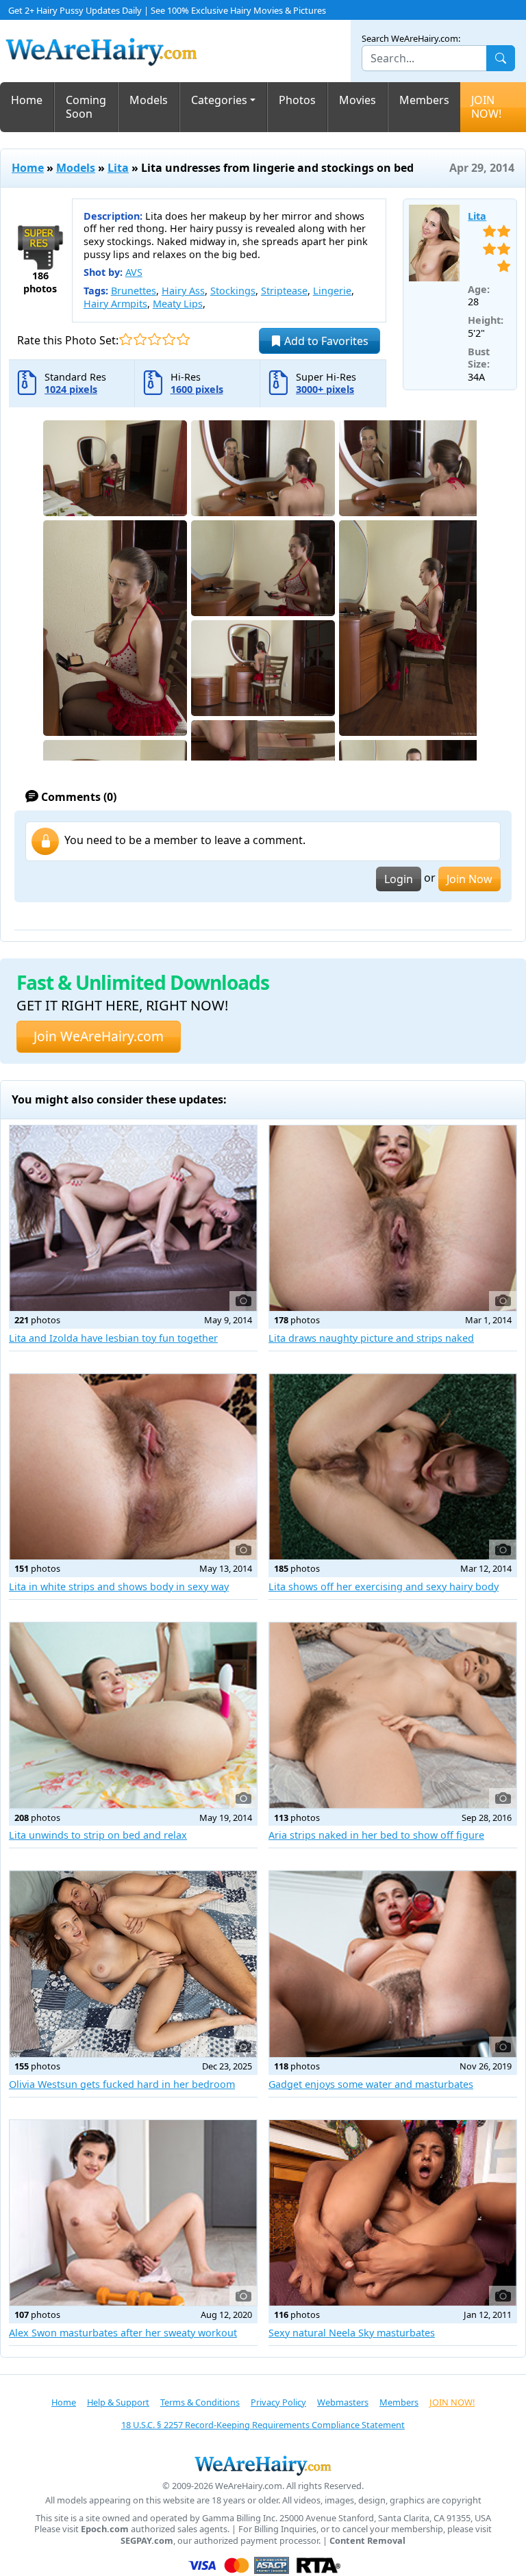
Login (399, 879)
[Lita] (435, 243)
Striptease (284, 291)
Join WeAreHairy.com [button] (99, 1036)
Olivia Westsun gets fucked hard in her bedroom (122, 2084)
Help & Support (118, 2402)
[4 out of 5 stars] (169, 339)
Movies (358, 100)
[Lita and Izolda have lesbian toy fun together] (133, 1219)
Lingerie (332, 291)
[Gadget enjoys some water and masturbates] (393, 1964)
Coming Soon (86, 107)
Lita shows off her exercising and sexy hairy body (384, 1586)
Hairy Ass (183, 291)
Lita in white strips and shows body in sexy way (119, 1586)
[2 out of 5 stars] (140, 339)
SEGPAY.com (147, 2541)
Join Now (469, 879)
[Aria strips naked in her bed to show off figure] (393, 1716)
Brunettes (134, 291)
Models (149, 100)
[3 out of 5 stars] (154, 339)
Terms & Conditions (200, 2402)
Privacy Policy (278, 2402)
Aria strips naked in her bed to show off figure (376, 1835)
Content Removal (367, 2541)
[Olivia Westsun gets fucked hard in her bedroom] (133, 1964)
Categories (219, 100)
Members (424, 100)
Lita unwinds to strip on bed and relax (98, 1835)
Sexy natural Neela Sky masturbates (352, 2333)
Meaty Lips (178, 304)
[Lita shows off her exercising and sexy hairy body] (393, 1467)
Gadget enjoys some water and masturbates (371, 2084)
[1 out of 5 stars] (126, 339)
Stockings (233, 291)
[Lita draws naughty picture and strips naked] (393, 1219)
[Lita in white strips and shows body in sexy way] (133, 1467)
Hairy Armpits (115, 304)
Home (27, 100)
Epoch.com (105, 2529)
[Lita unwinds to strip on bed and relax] (133, 1716)
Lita (118, 168)
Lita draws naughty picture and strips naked (371, 1338)
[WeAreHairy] (263, 2465)
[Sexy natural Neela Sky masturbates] (393, 2213)
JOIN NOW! (486, 107)
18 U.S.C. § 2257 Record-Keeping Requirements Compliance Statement (263, 2425)
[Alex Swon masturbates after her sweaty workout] (133, 2213)
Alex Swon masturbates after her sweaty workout (123, 2333)
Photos (297, 100)
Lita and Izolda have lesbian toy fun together (113, 1338)
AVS (134, 272)
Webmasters (343, 2402)
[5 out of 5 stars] (183, 339)
